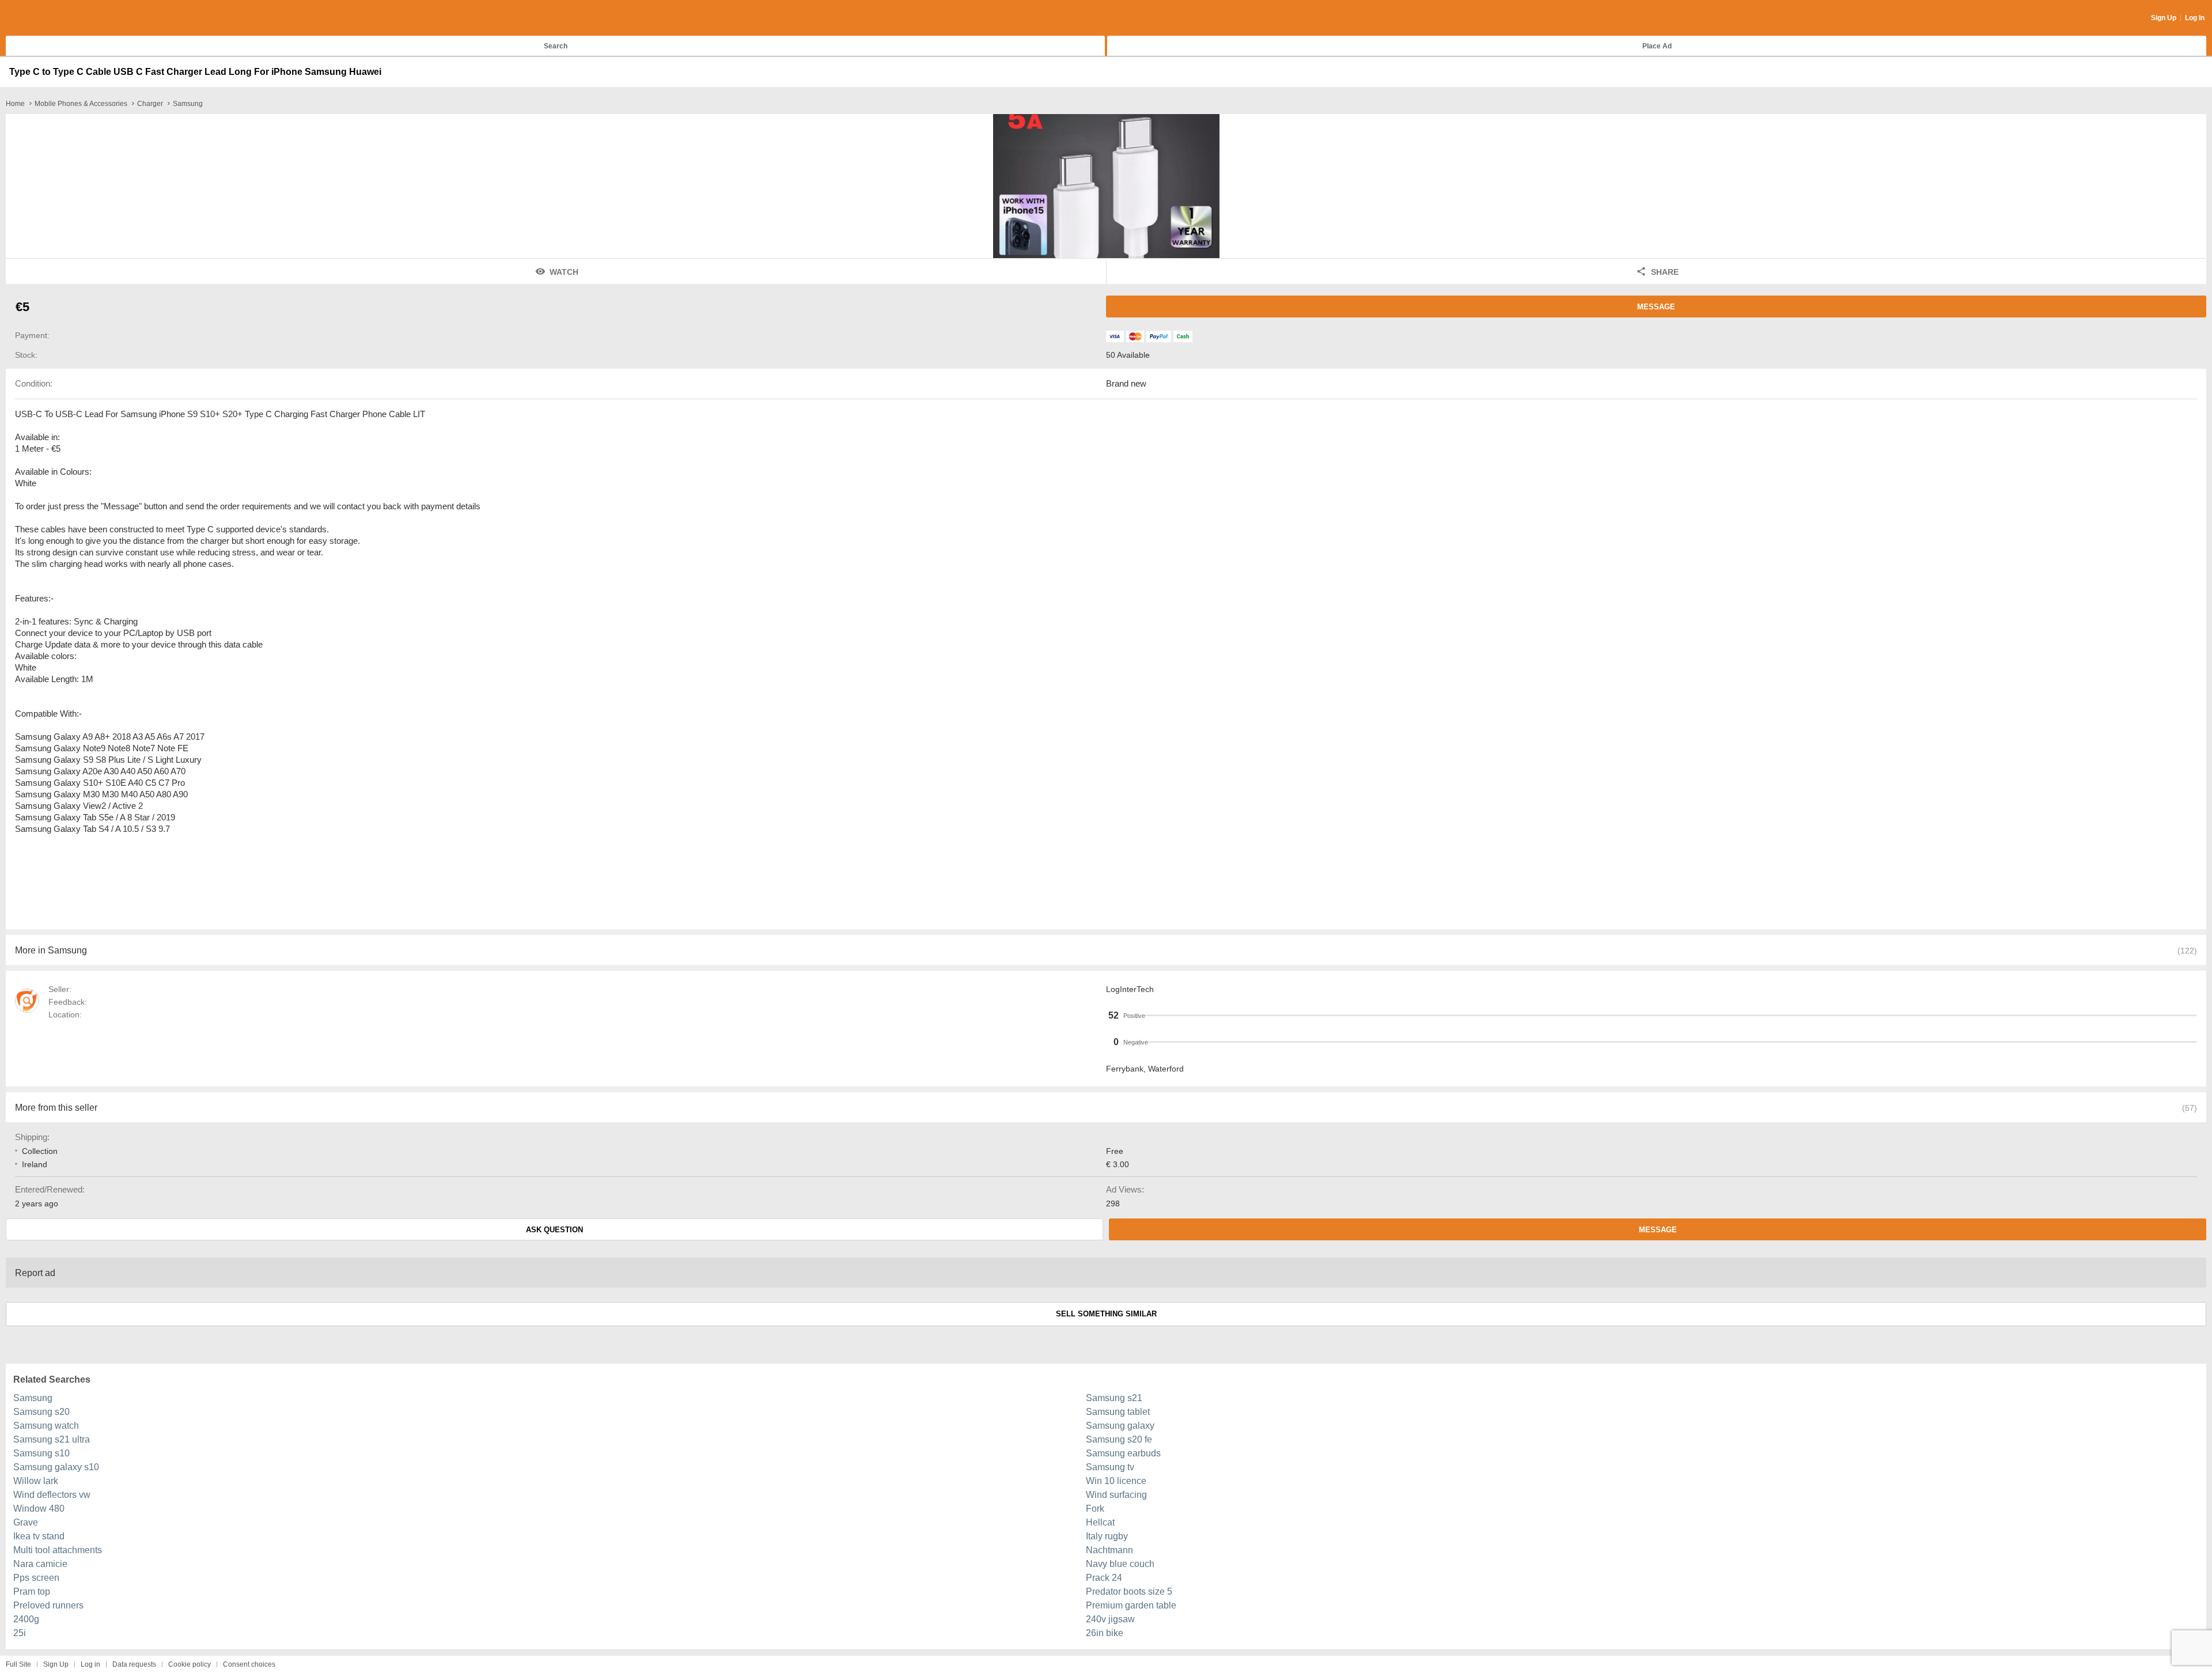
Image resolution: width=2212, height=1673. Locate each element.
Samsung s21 (1114, 1398)
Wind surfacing (1116, 1495)
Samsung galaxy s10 (56, 1467)
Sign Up (2164, 18)
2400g (26, 1619)
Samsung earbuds (1123, 1453)
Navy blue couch (1120, 1564)
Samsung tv (1110, 1467)
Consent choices (249, 1664)
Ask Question (554, 1230)
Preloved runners (48, 1605)
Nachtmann (1109, 1550)
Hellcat (1100, 1522)
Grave (26, 1522)
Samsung (33, 1398)
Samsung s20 (41, 1412)
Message (1656, 307)
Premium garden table (1131, 1605)
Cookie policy (190, 1664)
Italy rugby (1107, 1536)
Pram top (32, 1591)
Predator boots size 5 (1129, 1591)
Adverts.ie (51, 18)
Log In (2195, 18)
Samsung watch (46, 1426)
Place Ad (1657, 46)
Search (556, 46)
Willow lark (36, 1481)
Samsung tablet (1118, 1412)
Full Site (18, 1664)
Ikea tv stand (39, 1536)
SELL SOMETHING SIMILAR (1106, 1314)
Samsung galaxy (1120, 1426)
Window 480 (39, 1509)
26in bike (1105, 1633)
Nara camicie (40, 1564)
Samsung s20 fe (1119, 1439)
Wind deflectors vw (52, 1495)
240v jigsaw (1110, 1619)
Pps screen (36, 1578)
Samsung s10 (41, 1453)
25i (20, 1633)
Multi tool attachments (58, 1550)
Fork (1095, 1509)
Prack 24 (1104, 1578)
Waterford (1166, 1069)
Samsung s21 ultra (52, 1439)
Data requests (134, 1664)
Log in (90, 1664)
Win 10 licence (1116, 1481)
